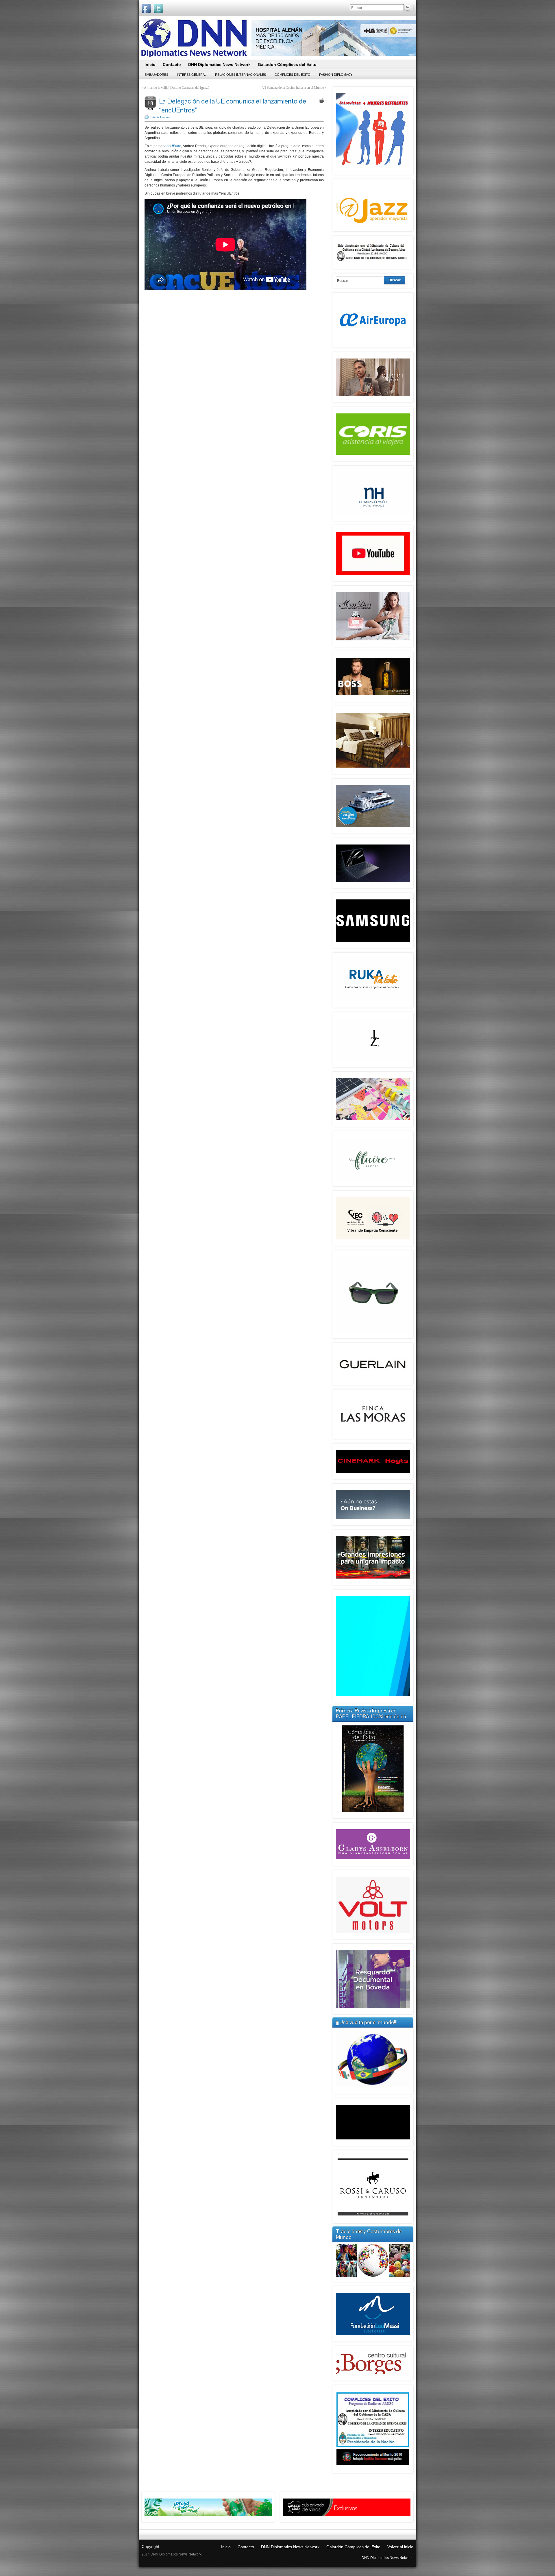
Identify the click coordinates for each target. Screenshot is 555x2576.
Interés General (192, 75)
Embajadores (156, 75)
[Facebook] (146, 8)
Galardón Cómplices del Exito (353, 2547)
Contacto (246, 2547)
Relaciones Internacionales (240, 75)
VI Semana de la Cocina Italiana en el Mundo (293, 88)
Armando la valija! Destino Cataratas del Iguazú (177, 88)
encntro (173, 146)
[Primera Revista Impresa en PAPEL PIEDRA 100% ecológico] (373, 1769)
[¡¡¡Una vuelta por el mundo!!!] (373, 2059)
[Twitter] (158, 8)
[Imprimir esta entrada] (321, 100)
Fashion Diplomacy (336, 75)
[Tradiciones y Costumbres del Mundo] (373, 2276)
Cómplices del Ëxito (293, 75)
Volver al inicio (400, 2547)
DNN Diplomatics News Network (290, 2547)
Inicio (226, 2547)
